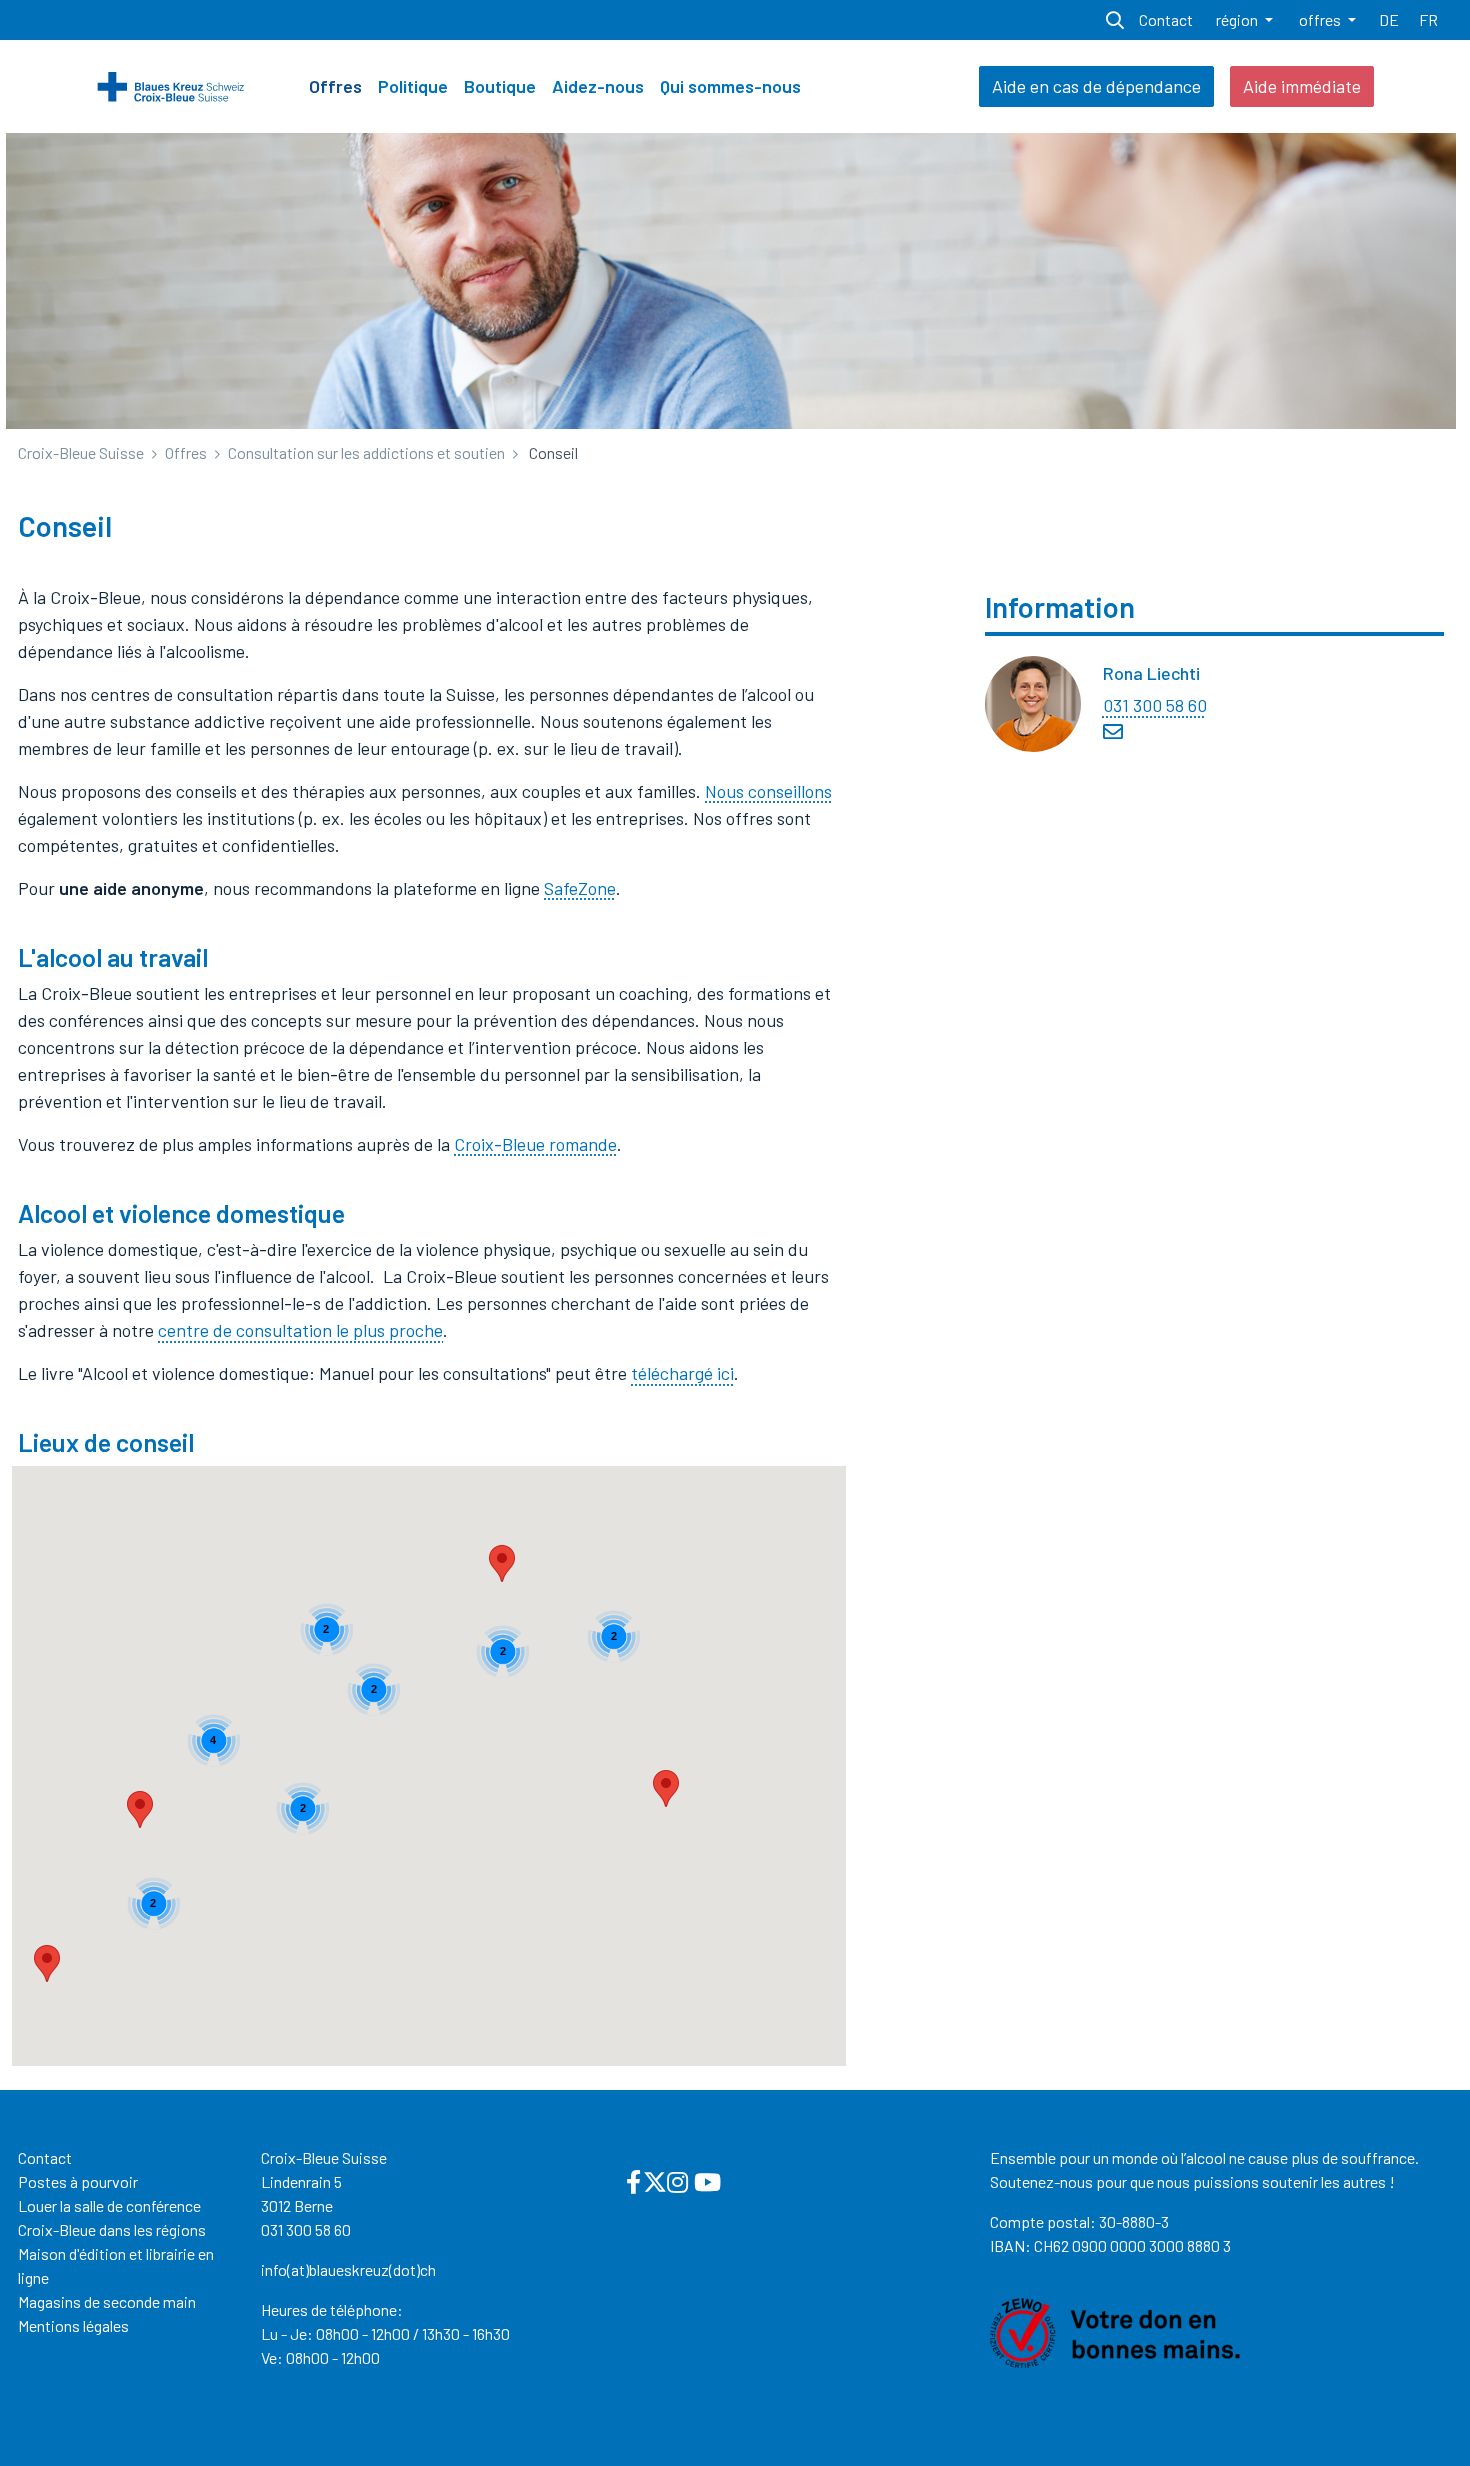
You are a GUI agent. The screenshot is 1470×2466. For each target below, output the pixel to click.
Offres (335, 86)
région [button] (1238, 19)
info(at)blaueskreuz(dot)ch (348, 2269)
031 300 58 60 (1155, 705)
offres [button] (1321, 19)
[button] (666, 1788)
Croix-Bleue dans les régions (112, 2229)
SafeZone (580, 888)
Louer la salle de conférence (109, 2205)
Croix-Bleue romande (535, 1144)
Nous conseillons (768, 791)
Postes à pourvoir (78, 2181)
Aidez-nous (598, 86)
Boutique (500, 86)
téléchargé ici (682, 1373)
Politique (413, 86)
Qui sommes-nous (730, 86)
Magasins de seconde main (107, 2301)
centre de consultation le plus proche (300, 1330)
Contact (45, 2157)
